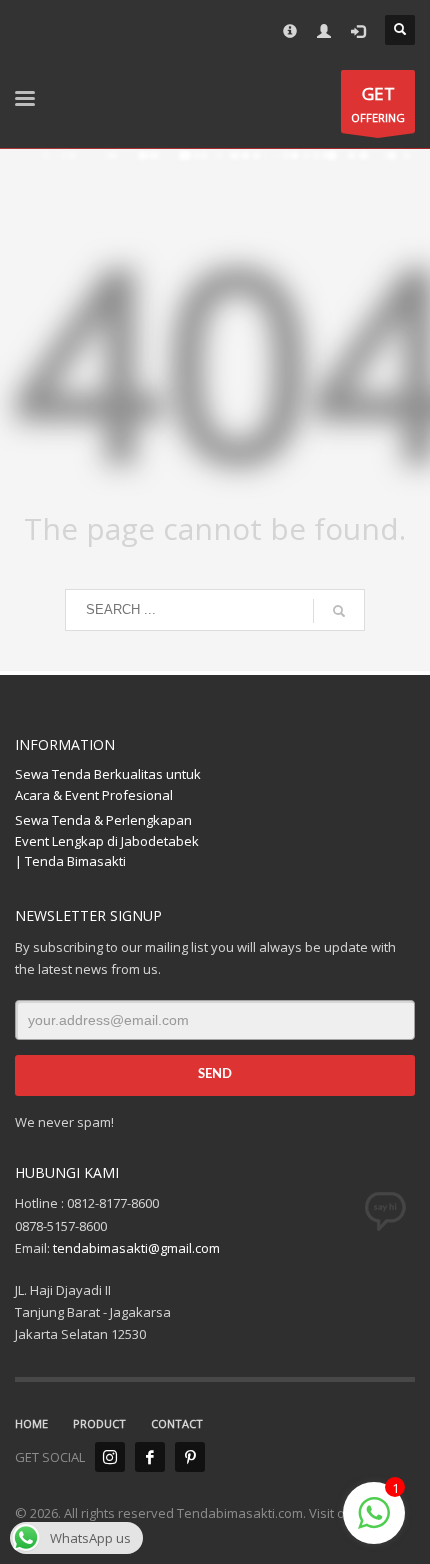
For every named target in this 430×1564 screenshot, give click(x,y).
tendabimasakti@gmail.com (136, 1248)
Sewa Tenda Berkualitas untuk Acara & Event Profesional (108, 784)
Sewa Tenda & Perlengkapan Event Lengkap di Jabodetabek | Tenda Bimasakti (107, 841)
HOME (31, 1423)
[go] (339, 611)
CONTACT (177, 1423)
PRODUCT (99, 1423)
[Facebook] (150, 1457)
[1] (374, 1524)
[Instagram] (110, 1457)
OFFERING (378, 103)
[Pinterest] (190, 1457)
